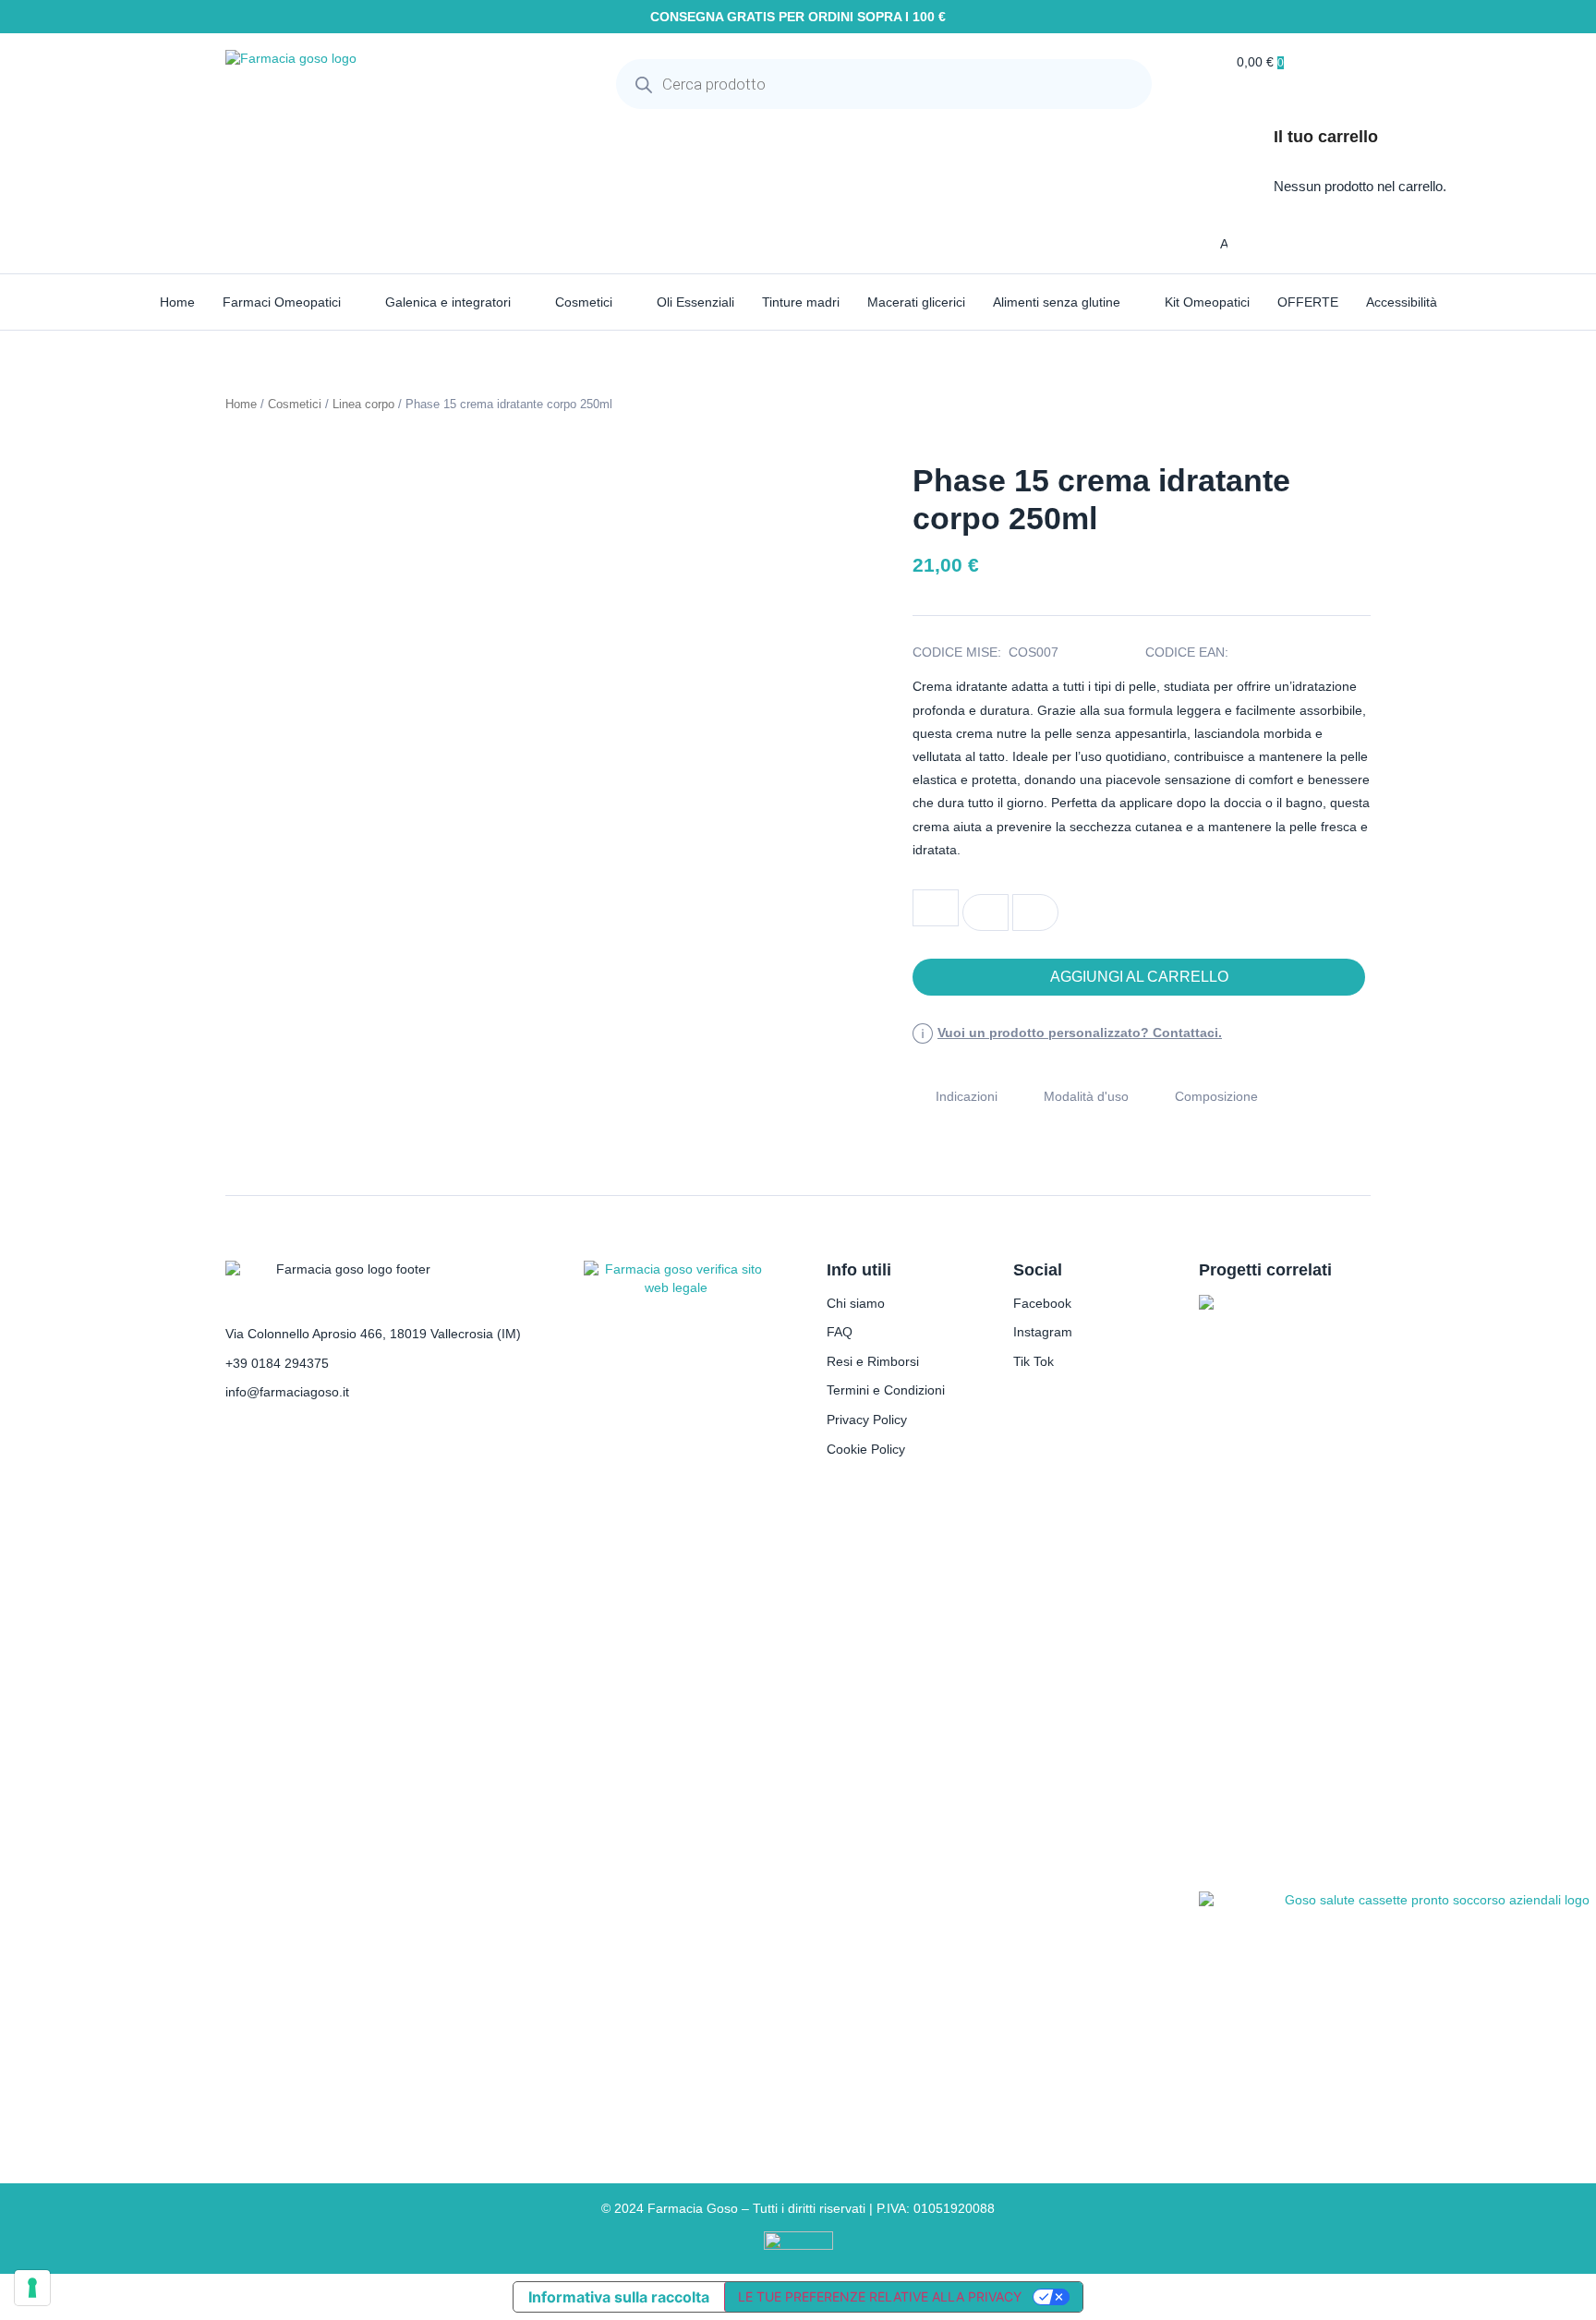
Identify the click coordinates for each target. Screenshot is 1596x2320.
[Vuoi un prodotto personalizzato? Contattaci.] (923, 1033)
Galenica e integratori (448, 302)
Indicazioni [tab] (967, 1096)
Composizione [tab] (1216, 1096)
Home (177, 302)
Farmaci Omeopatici (282, 302)
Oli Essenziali (695, 302)
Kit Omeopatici (1207, 302)
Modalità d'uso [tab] (1086, 1096)
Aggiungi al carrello (1139, 977)
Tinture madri (801, 302)
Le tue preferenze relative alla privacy (880, 2296)
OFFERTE (1308, 302)
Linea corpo (363, 404)
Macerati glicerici (916, 302)
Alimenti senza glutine (1057, 302)
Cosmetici (584, 302)
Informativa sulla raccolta (619, 2297)
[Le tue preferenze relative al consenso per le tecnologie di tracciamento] (32, 2288)
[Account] (1207, 244)
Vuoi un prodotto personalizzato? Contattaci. (1080, 1033)
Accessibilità (1402, 302)
